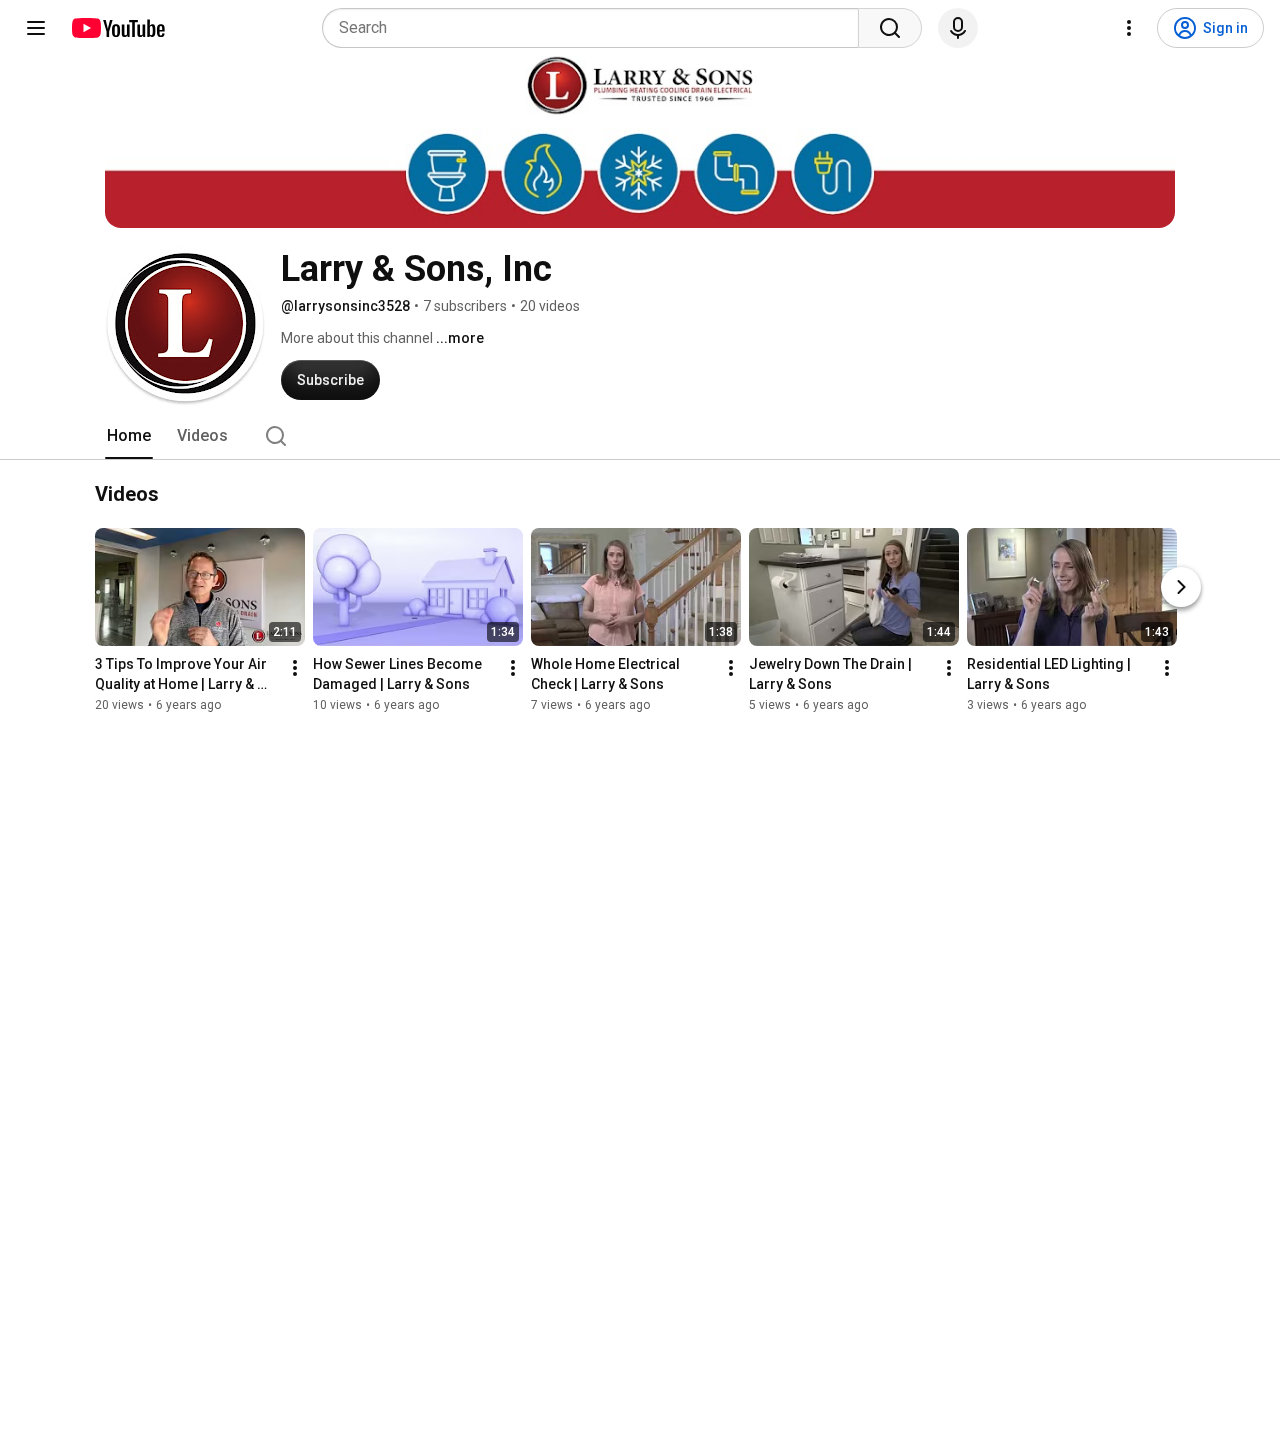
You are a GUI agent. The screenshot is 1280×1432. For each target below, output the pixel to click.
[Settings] (1129, 28)
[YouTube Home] (117, 28)
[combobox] (596, 28)
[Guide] (36, 28)
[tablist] (640, 436)
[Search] (890, 28)
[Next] (1181, 588)
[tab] (129, 436)
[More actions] (295, 669)
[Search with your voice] (958, 28)
